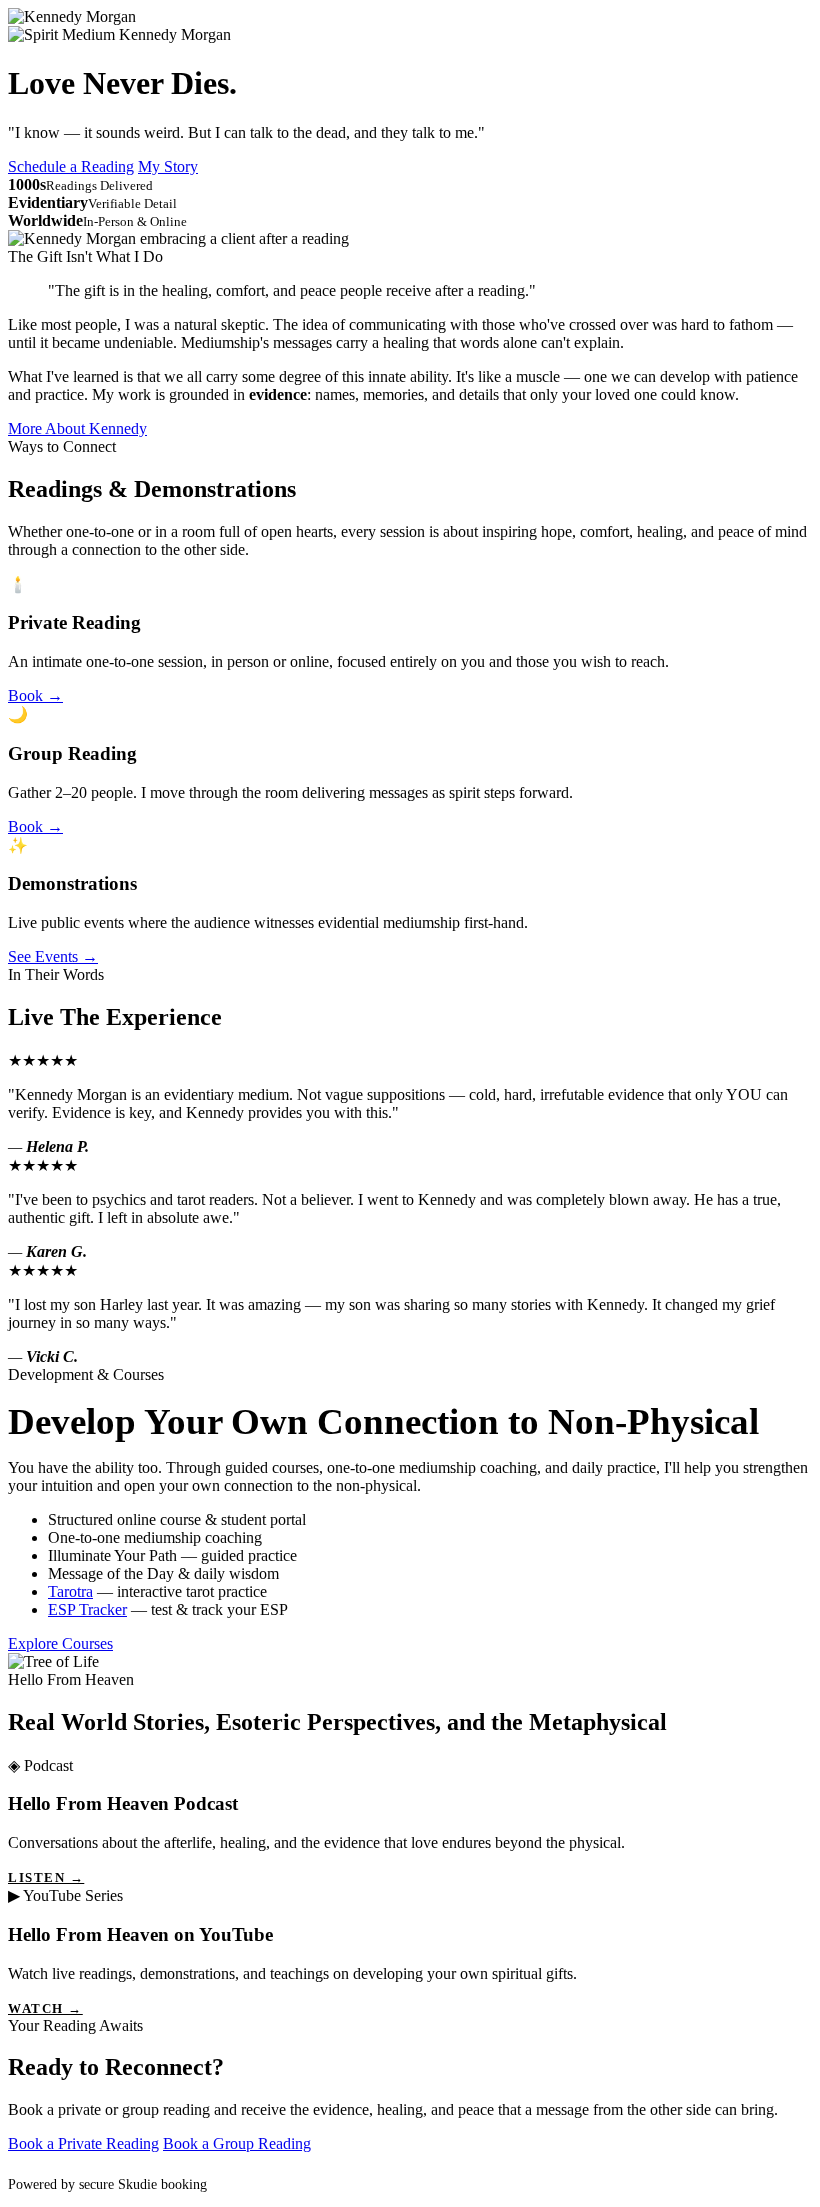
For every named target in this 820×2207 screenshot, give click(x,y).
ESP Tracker (87, 1609)
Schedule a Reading (71, 166)
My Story (168, 166)
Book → (35, 695)
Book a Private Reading (83, 2143)
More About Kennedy (77, 428)
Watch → (45, 2009)
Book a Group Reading (237, 2143)
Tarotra (70, 1591)
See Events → (53, 956)
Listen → (46, 1878)
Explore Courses (60, 1643)
